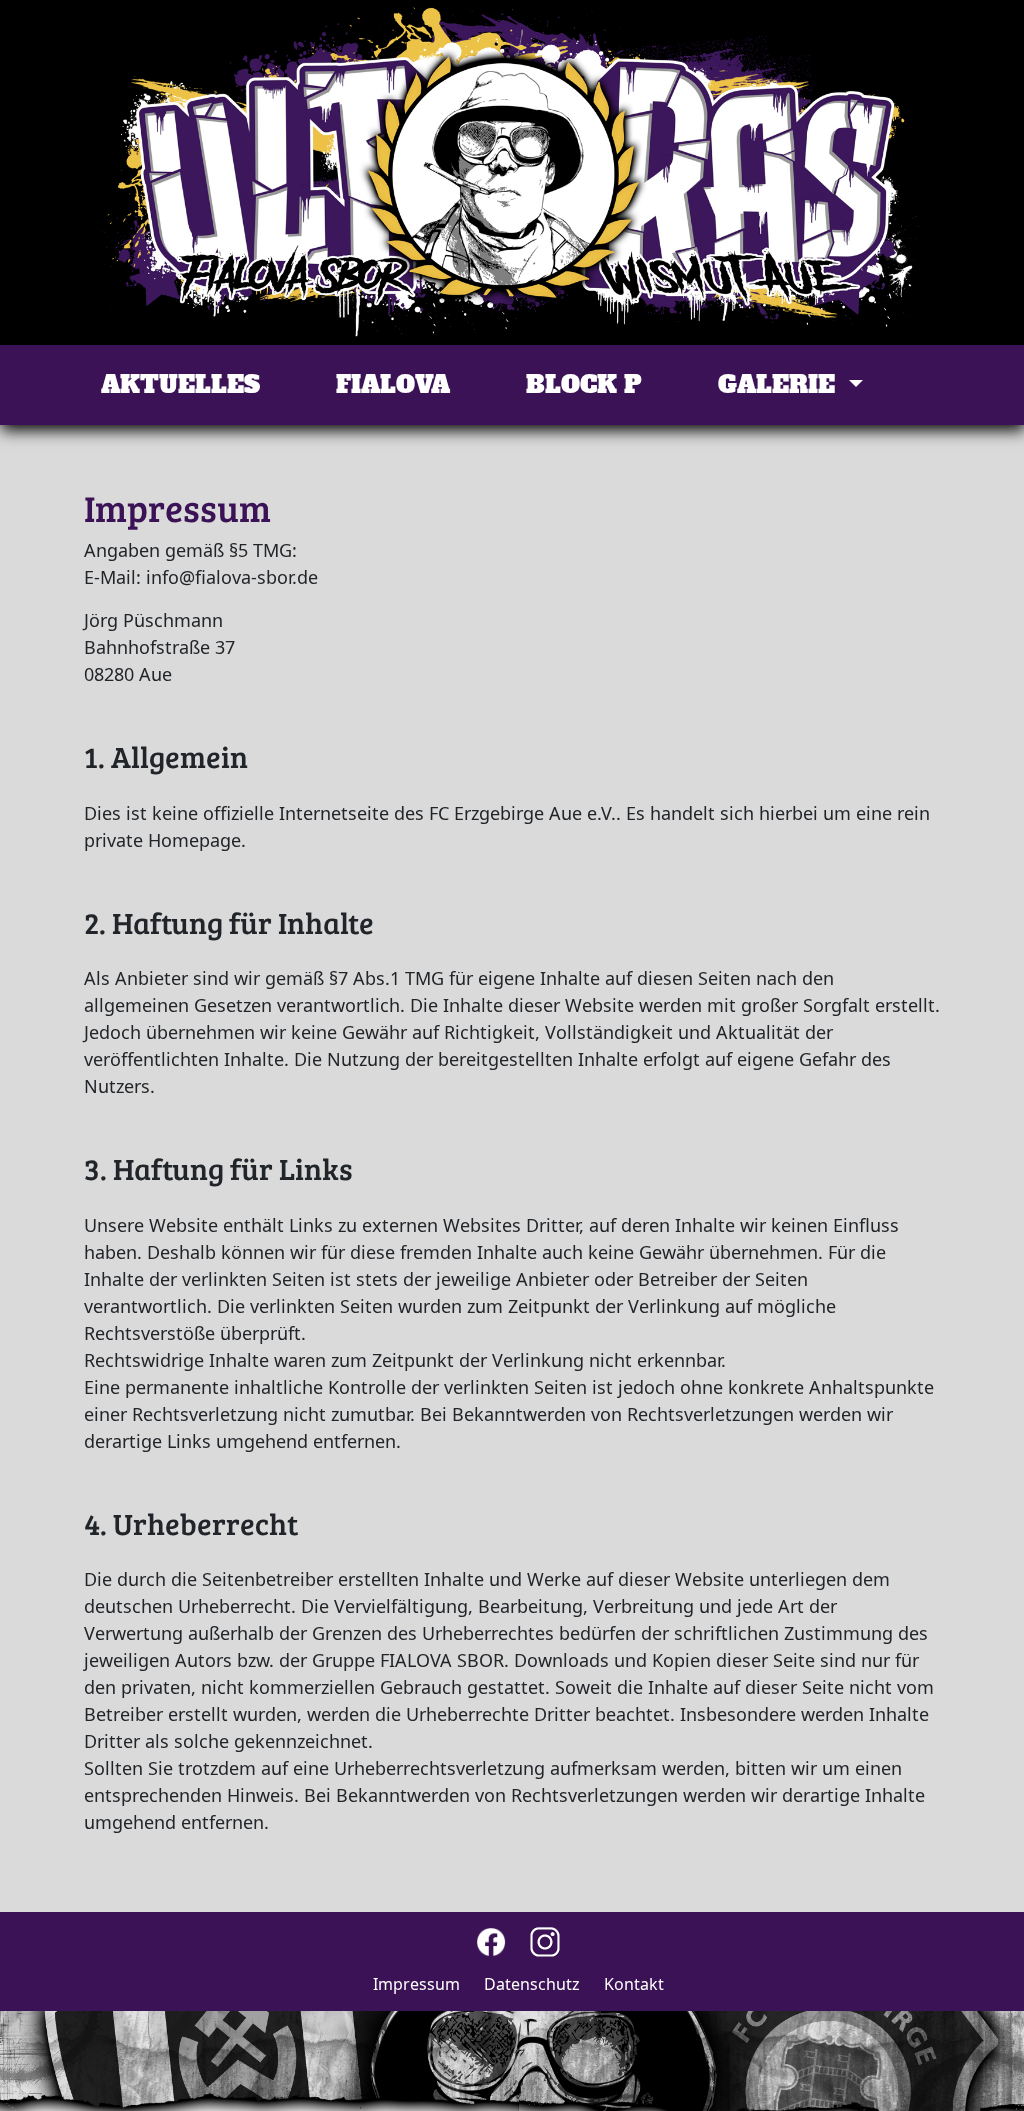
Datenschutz (532, 1984)
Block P (584, 384)
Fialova (393, 384)
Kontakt (634, 1984)
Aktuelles (180, 384)
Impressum (416, 1984)
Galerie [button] (780, 384)
